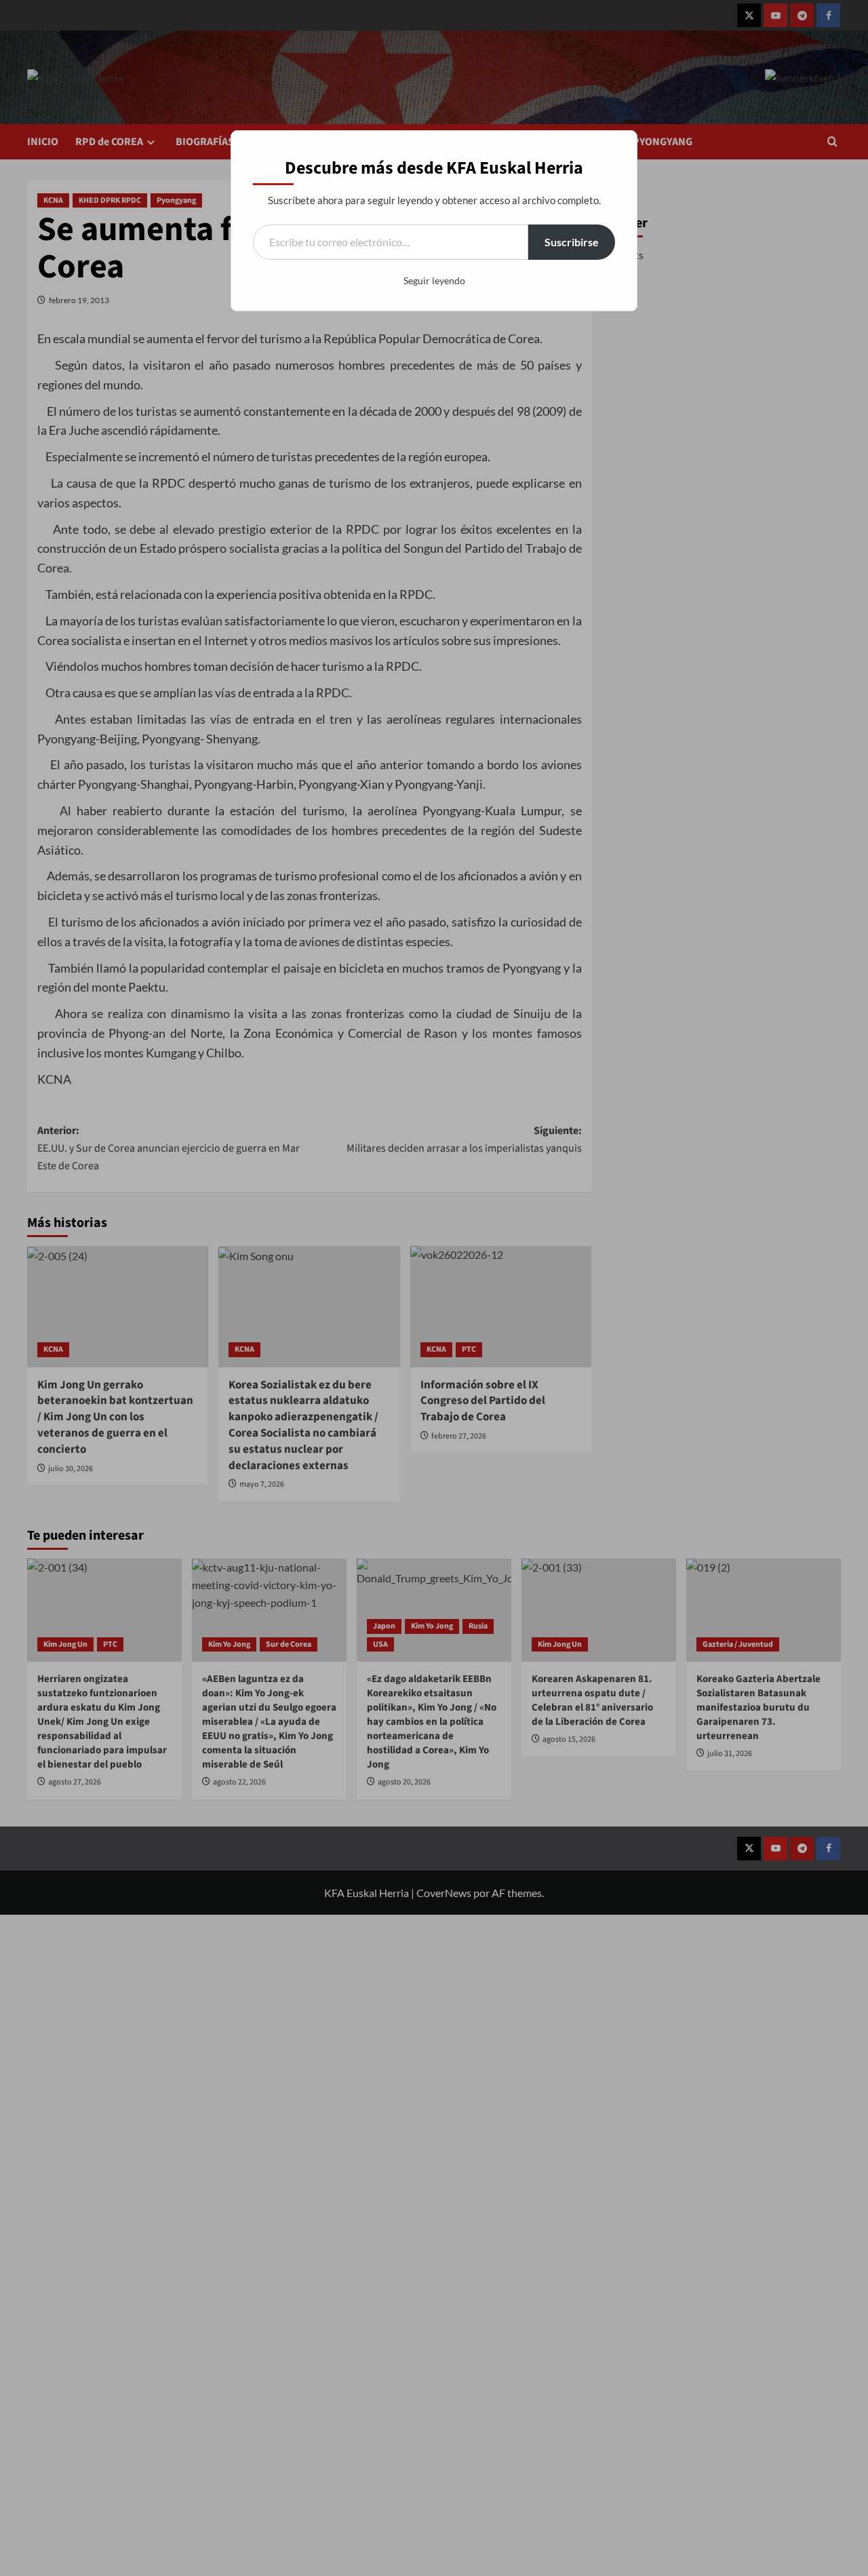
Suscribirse (572, 242)
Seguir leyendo (434, 280)
